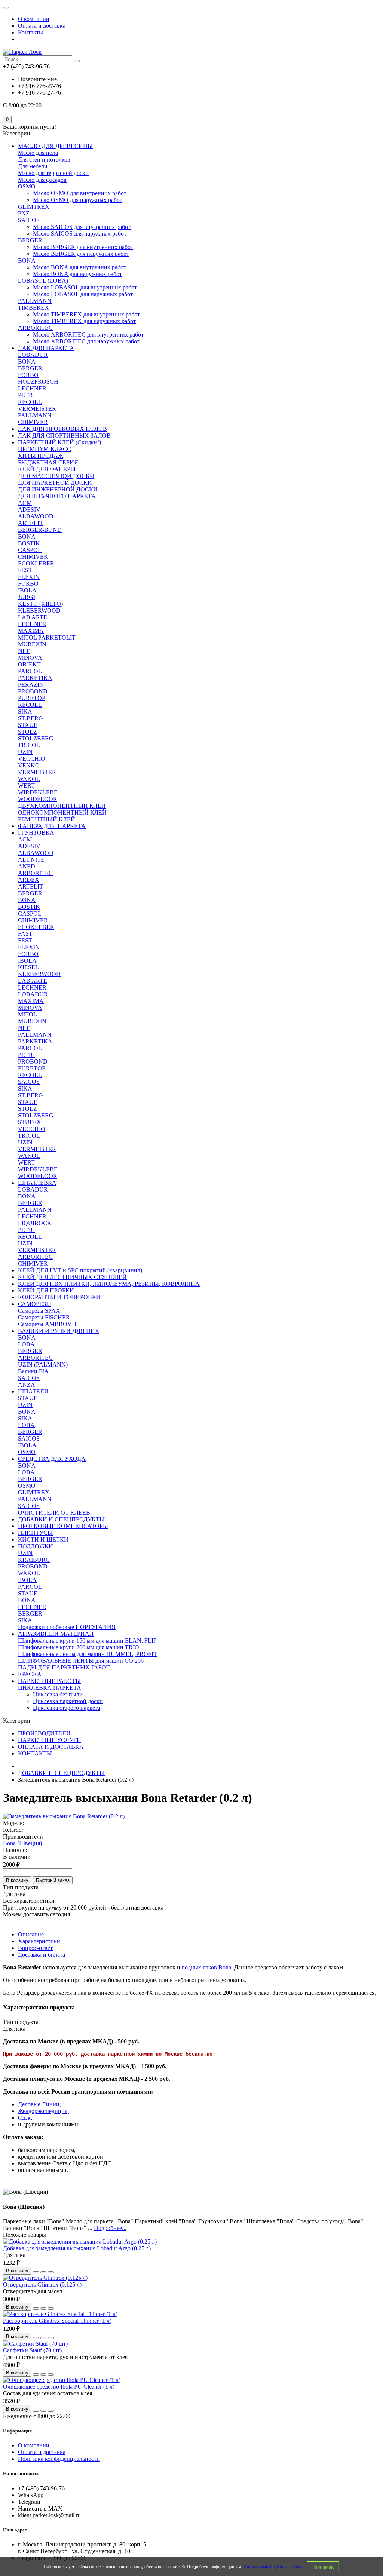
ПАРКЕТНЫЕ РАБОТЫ (49, 1681)
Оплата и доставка (42, 26)
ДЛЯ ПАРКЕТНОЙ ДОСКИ (55, 483)
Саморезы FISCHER (44, 1317)
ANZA (27, 1385)
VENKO (29, 765)
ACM (25, 503)
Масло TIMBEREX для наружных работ (84, 321)
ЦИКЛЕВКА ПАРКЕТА (50, 1688)
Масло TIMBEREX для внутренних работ (86, 314)
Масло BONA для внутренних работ (79, 267)
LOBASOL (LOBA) (43, 281)
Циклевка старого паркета (67, 1708)
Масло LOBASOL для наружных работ (83, 294)
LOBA (26, 1344)
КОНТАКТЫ (35, 1753)
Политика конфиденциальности (273, 2567)
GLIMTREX (34, 207)
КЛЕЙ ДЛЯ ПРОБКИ (46, 1290)
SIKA (25, 712)
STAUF (27, 725)
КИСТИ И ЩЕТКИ (43, 1540)
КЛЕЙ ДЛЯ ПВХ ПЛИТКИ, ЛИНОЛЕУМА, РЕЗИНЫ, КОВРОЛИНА (109, 1284)
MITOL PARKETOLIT (47, 637)
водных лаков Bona (206, 1967)
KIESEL (28, 967)
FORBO (28, 375)
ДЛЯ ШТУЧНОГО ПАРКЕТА (57, 496)
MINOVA (30, 658)
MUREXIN (32, 644)
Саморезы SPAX (39, 1311)
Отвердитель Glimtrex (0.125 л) (42, 2284)
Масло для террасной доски (53, 173)
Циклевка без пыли (58, 1694)
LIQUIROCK (35, 1223)
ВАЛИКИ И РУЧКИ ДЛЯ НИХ (59, 1331)
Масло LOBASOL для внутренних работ (85, 287)
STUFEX (30, 1122)
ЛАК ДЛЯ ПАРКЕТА (46, 348)
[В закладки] (43, 2272)
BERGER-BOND (40, 530)
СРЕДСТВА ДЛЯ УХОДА (52, 1459)
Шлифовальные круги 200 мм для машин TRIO (79, 1647)
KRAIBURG (34, 1560)
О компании (34, 19)
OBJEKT (29, 664)
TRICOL (29, 745)
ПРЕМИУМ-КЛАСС (45, 449)
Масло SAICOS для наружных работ (80, 234)
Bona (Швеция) (22, 1843)
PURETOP (32, 698)
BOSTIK (29, 543)
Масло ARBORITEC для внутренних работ (88, 335)
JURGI (27, 597)
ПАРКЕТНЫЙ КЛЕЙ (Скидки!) (59, 442)
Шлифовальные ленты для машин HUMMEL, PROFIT (88, 1654)
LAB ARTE (33, 617)
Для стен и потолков (44, 160)
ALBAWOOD (36, 516)
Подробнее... (110, 2228)
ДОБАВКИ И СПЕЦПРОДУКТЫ (61, 1519)
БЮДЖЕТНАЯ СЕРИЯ (48, 462)
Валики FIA (33, 1371)
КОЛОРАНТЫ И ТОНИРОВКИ (59, 1297)
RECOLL (30, 402)
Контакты (30, 32)
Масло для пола (38, 153)
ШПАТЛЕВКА (37, 1183)
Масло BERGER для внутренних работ (83, 247)
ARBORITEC (35, 328)
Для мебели (33, 166)
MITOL (27, 1014)
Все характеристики (29, 1901)
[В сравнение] (51, 2272)
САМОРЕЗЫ (35, 1304)
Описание (31, 1934)
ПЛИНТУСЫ (35, 1533)
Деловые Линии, (39, 2104)
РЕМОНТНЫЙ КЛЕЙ (47, 819)
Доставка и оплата (42, 1955)
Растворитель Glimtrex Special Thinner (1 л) (57, 2321)
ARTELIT (30, 523)
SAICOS (29, 220)
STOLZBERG (36, 738)
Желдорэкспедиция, (43, 2111)
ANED (27, 866)
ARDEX (29, 880)
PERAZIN (31, 685)
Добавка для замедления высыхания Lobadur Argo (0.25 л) (77, 2248)
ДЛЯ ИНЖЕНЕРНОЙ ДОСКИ (58, 489)
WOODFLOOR (38, 799)
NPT (24, 651)
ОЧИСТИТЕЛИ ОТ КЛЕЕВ (54, 1513)
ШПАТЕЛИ (33, 1391)
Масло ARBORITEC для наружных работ (86, 341)
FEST (25, 570)
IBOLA (27, 590)
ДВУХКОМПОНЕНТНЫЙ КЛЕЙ (62, 806)
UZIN (25, 752)
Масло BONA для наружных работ (77, 274)
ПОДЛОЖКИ (36, 1546)
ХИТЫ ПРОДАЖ (41, 456)
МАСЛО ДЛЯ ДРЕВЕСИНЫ (55, 146)
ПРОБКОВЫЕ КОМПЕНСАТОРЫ (63, 1526)
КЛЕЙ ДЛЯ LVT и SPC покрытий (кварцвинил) (80, 1270)
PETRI (26, 395)
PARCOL (30, 671)
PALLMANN (35, 301)
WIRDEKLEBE (38, 792)
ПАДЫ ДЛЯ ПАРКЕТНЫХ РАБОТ (64, 1667)
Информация (17, 2431)
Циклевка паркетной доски (68, 1701)
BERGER (30, 240)
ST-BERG (30, 718)
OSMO (27, 186)
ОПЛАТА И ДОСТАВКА (51, 1747)
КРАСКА (30, 1674)
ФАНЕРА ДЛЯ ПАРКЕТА (52, 826)
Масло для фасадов (42, 180)
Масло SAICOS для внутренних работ (82, 227)
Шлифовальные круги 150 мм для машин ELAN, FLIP (87, 1640)
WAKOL (29, 779)
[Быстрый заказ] (36, 2272)
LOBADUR (33, 355)
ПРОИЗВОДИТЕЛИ (44, 1733)
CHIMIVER (33, 422)
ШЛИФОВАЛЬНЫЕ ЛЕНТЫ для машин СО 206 (81, 1661)
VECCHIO (32, 759)
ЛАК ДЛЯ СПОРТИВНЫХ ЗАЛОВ (64, 436)
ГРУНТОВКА (36, 833)
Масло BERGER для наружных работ (81, 254)
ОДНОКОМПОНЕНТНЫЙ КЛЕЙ (62, 812)
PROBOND (33, 691)
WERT (26, 786)
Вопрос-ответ (35, 1948)
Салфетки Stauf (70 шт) (32, 2350)
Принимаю (323, 2567)
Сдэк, (25, 2118)
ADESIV (29, 510)
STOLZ (27, 732)
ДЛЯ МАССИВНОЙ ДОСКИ (56, 476)
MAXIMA (31, 631)
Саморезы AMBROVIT (48, 1324)
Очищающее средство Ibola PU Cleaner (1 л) (59, 2387)
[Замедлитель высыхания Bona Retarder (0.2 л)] (64, 1816)
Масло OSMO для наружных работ (78, 200)
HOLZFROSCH (38, 382)
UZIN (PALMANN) (43, 1364)
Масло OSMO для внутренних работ (80, 193)
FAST (25, 934)
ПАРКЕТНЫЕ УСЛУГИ (50, 1740)
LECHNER (32, 388)
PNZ (24, 213)
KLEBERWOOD (39, 611)
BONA (27, 260)
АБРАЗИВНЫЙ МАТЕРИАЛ (56, 1634)
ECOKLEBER (36, 563)
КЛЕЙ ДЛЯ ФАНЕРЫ (47, 469)
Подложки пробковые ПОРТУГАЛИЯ (67, 1627)
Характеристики (39, 1941)
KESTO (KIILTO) (40, 604)
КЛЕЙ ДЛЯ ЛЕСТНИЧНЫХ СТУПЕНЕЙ (72, 1277)
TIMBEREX (33, 308)
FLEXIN (29, 577)
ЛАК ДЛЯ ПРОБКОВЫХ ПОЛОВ (62, 429)
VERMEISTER (37, 409)
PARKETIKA (35, 678)
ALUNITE (31, 860)
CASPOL (30, 550)
